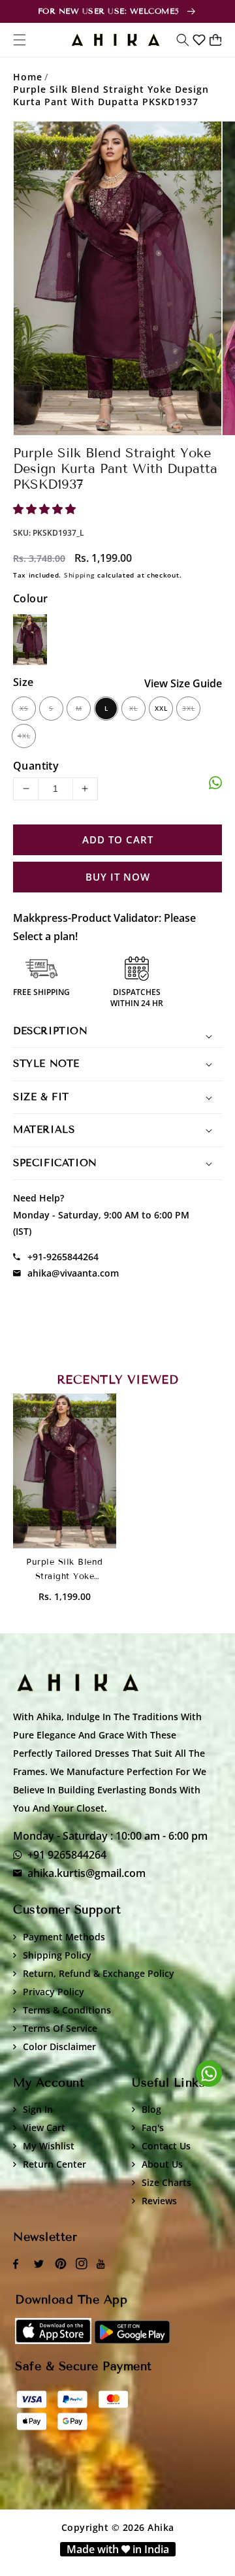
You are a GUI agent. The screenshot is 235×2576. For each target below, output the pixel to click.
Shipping (80, 575)
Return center (55, 2164)
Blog (151, 2109)
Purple (30, 640)
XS (24, 708)
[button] (183, 40)
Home (28, 77)
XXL (161, 708)
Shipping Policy (57, 1955)
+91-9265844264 (63, 1257)
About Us (162, 2164)
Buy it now (118, 877)
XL (133, 708)
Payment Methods (64, 1937)
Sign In (38, 2109)
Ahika (161, 2527)
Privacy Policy (54, 1992)
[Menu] (20, 40)
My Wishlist (49, 2146)
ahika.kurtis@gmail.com (86, 1873)
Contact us (166, 2146)
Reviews (159, 2201)
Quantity (36, 766)
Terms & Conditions (67, 2010)
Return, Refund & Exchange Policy (99, 1973)
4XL (24, 736)
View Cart (44, 2128)
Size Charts (166, 2182)
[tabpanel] (117, 278)
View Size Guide (183, 683)
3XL (189, 708)
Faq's (153, 2128)
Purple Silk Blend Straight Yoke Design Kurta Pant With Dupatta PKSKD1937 (111, 95)
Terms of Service (60, 2028)
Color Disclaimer (59, 2046)
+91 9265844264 (67, 1855)
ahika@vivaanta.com (73, 1273)
